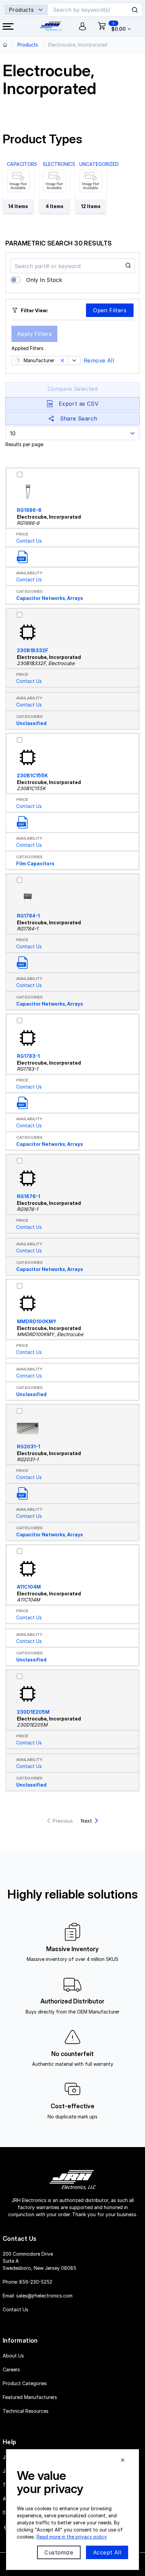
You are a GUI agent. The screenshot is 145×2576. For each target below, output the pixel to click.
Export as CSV (79, 404)
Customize (59, 2552)
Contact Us (29, 541)
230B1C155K (32, 775)
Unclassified (31, 723)
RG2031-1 (28, 1446)
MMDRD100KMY (37, 1321)
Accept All (107, 2552)
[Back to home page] (5, 45)
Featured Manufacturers (30, 2397)
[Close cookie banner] (123, 2460)
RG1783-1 (28, 1056)
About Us (13, 2356)
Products (28, 45)
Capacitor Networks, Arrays (50, 598)
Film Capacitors (35, 863)
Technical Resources (26, 2411)
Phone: (27, 2282)
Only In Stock (44, 280)
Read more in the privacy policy (72, 2537)
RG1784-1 (28, 916)
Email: (38, 2296)
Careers (11, 2369)
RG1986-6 (29, 510)
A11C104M (29, 1587)
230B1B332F (33, 650)
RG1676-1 (28, 1196)
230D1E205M (33, 1712)
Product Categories (25, 2383)
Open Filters (110, 310)
